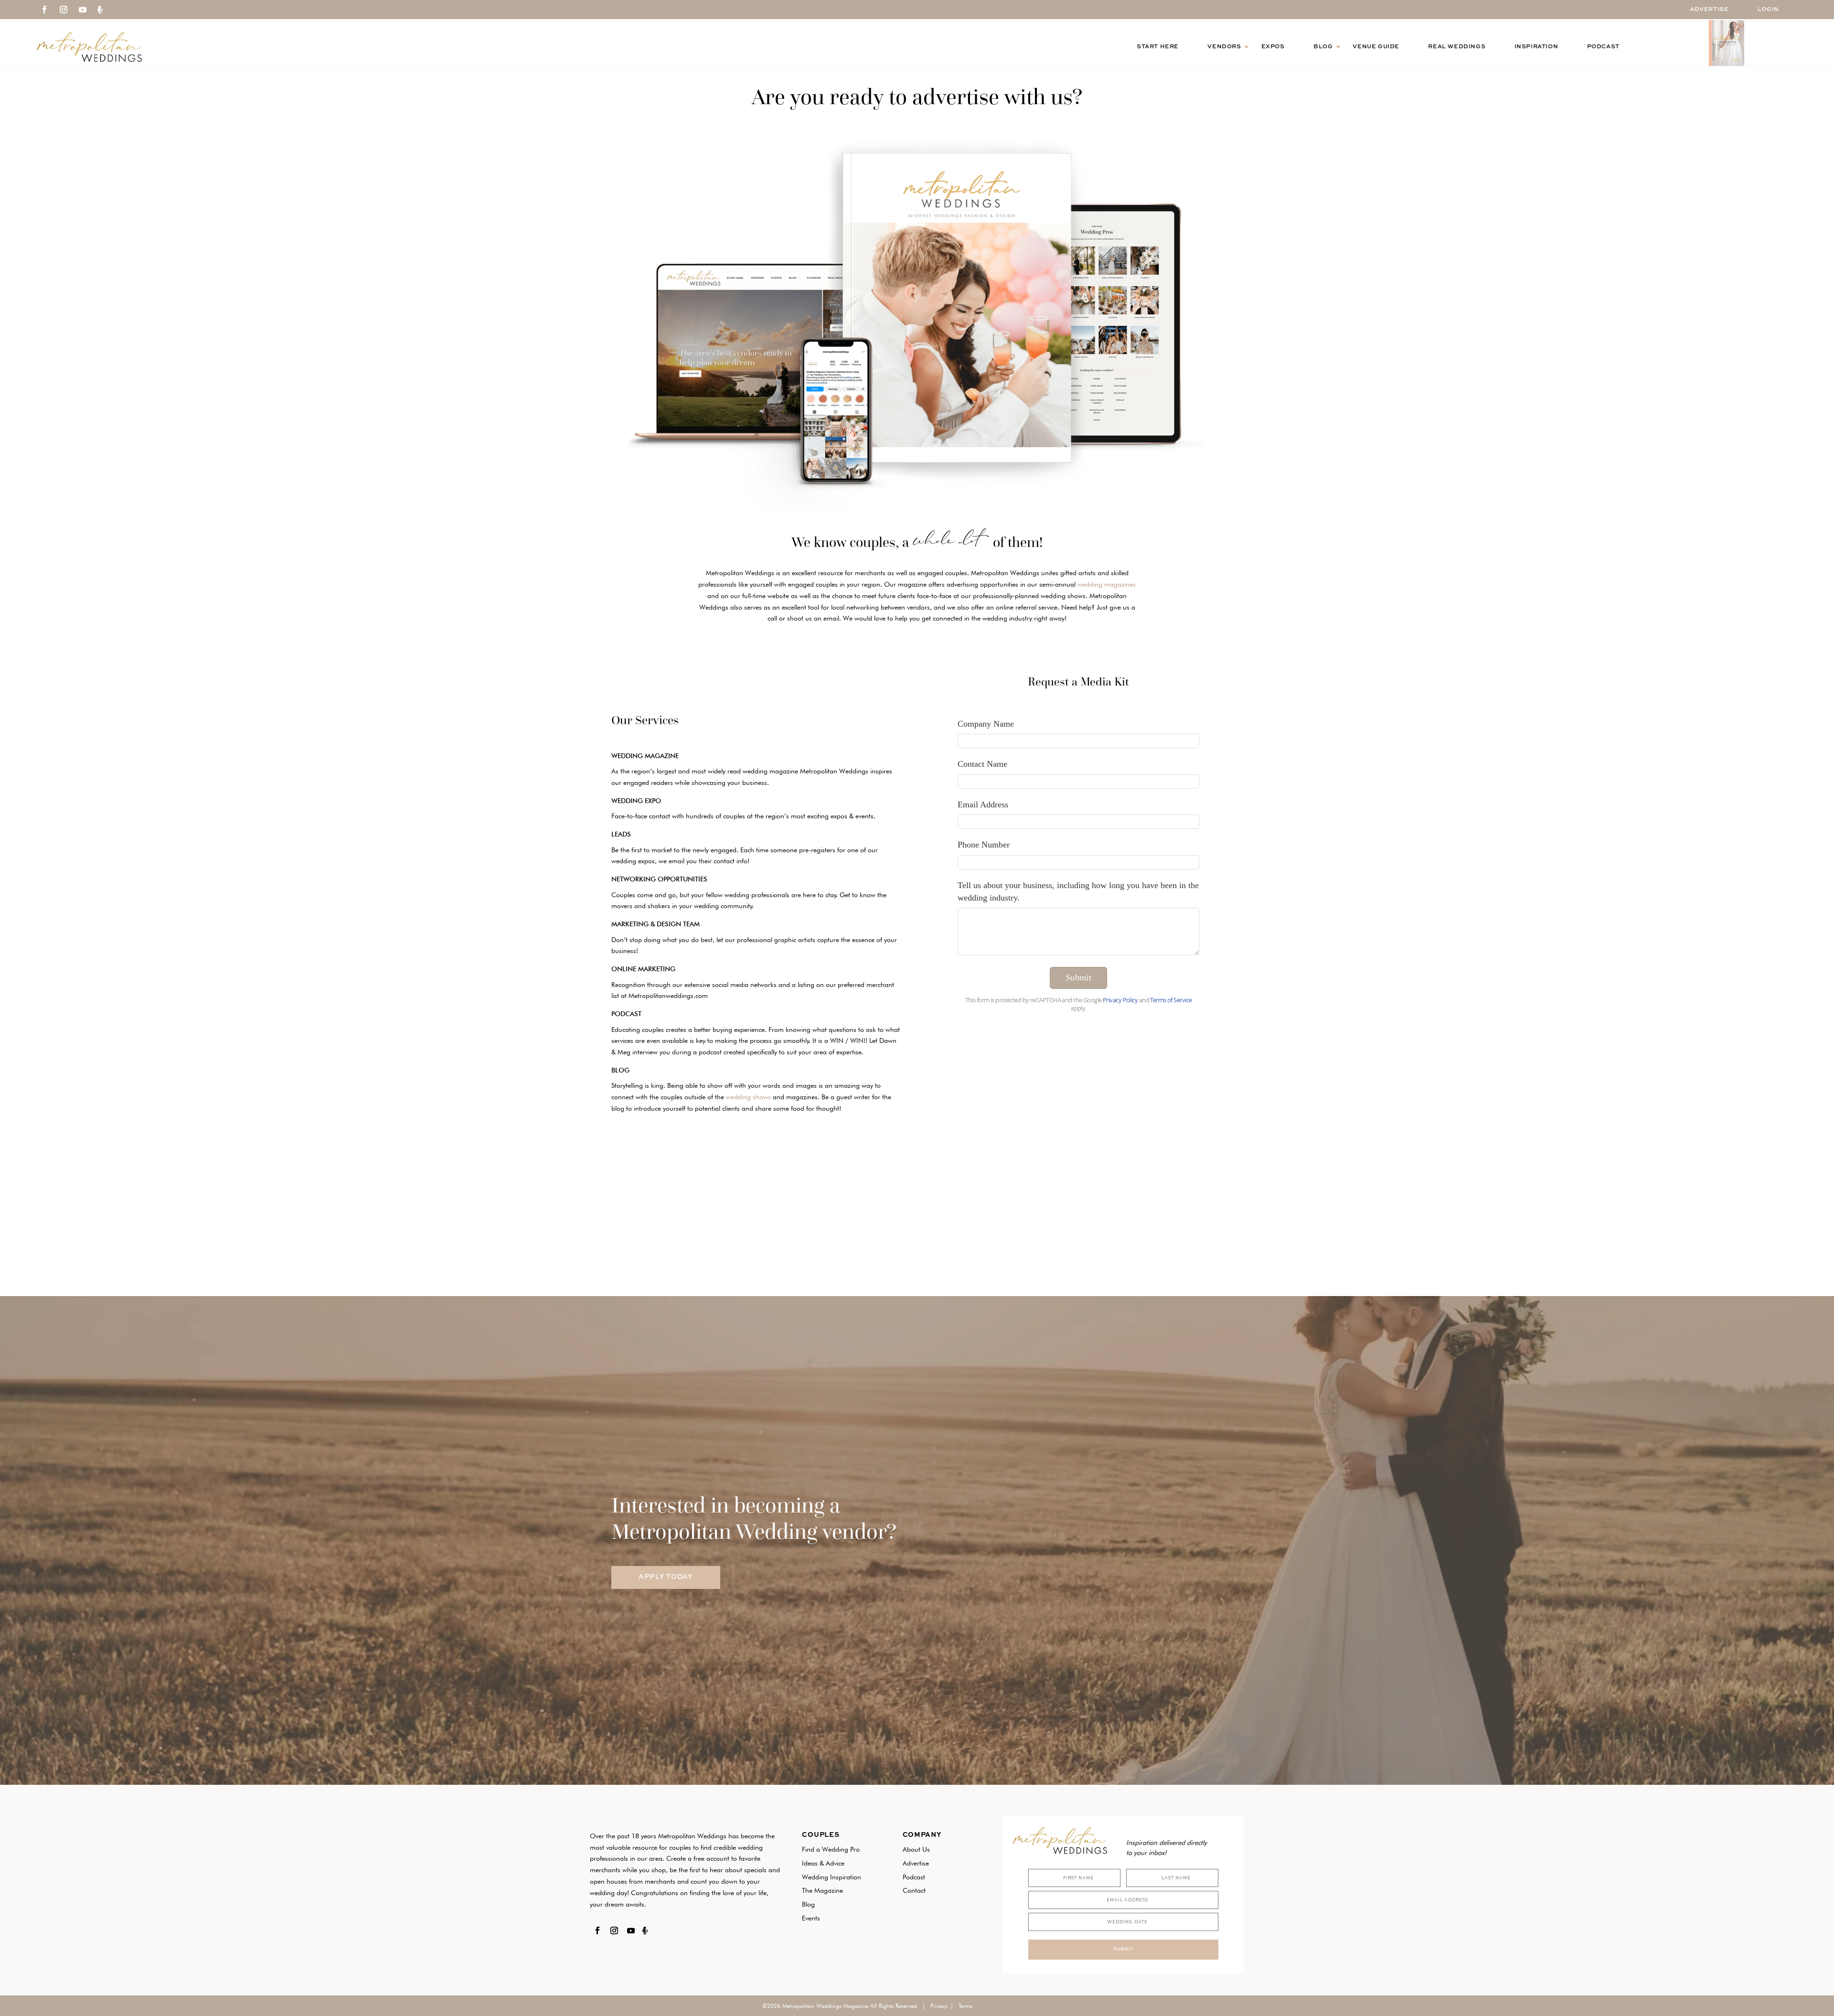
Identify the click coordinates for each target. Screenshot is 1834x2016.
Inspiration (1536, 47)
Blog (1323, 47)
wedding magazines (1107, 584)
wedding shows (748, 1097)
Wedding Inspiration (832, 1877)
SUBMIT (1123, 1949)
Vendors (1224, 47)
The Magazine (822, 1890)
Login (1768, 10)
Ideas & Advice (823, 1863)
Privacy (939, 2006)
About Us (916, 1849)
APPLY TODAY (666, 1577)
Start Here (1158, 47)
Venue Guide (1376, 47)
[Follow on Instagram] (64, 10)
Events (811, 1918)
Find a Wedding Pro (831, 1849)
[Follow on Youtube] (83, 10)
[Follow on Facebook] (44, 10)
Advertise (1709, 10)
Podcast (1603, 47)
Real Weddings (1457, 47)
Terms (965, 2006)
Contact (914, 1890)
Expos (1273, 47)
